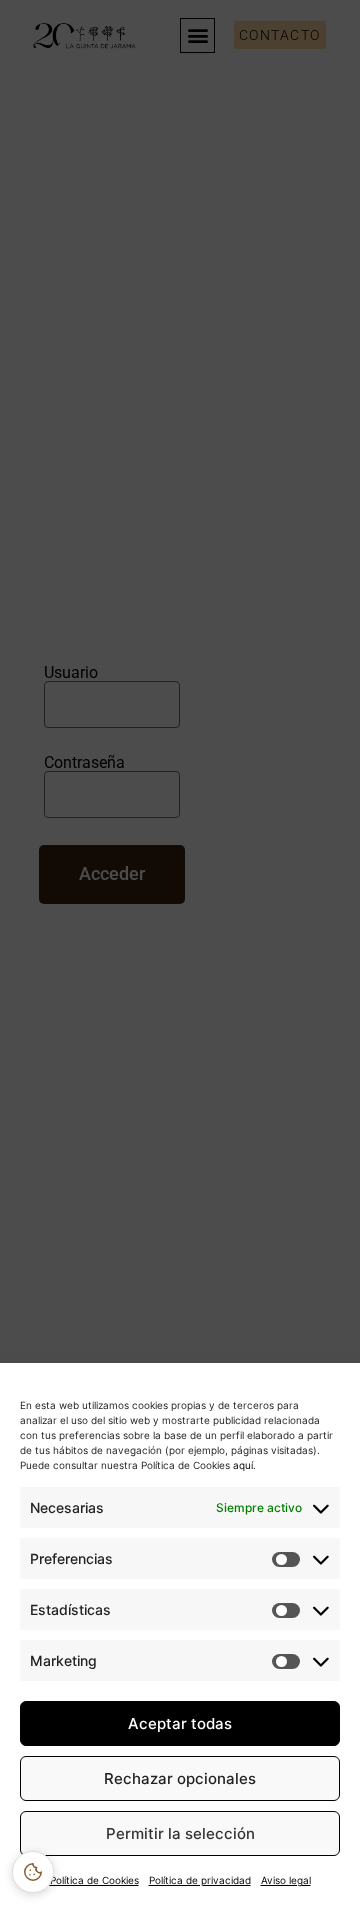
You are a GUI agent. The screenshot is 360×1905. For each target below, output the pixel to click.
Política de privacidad (200, 1880)
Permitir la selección (180, 1833)
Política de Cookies (94, 1880)
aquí (241, 1465)
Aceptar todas (180, 1723)
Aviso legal (286, 1880)
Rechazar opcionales (180, 1778)
